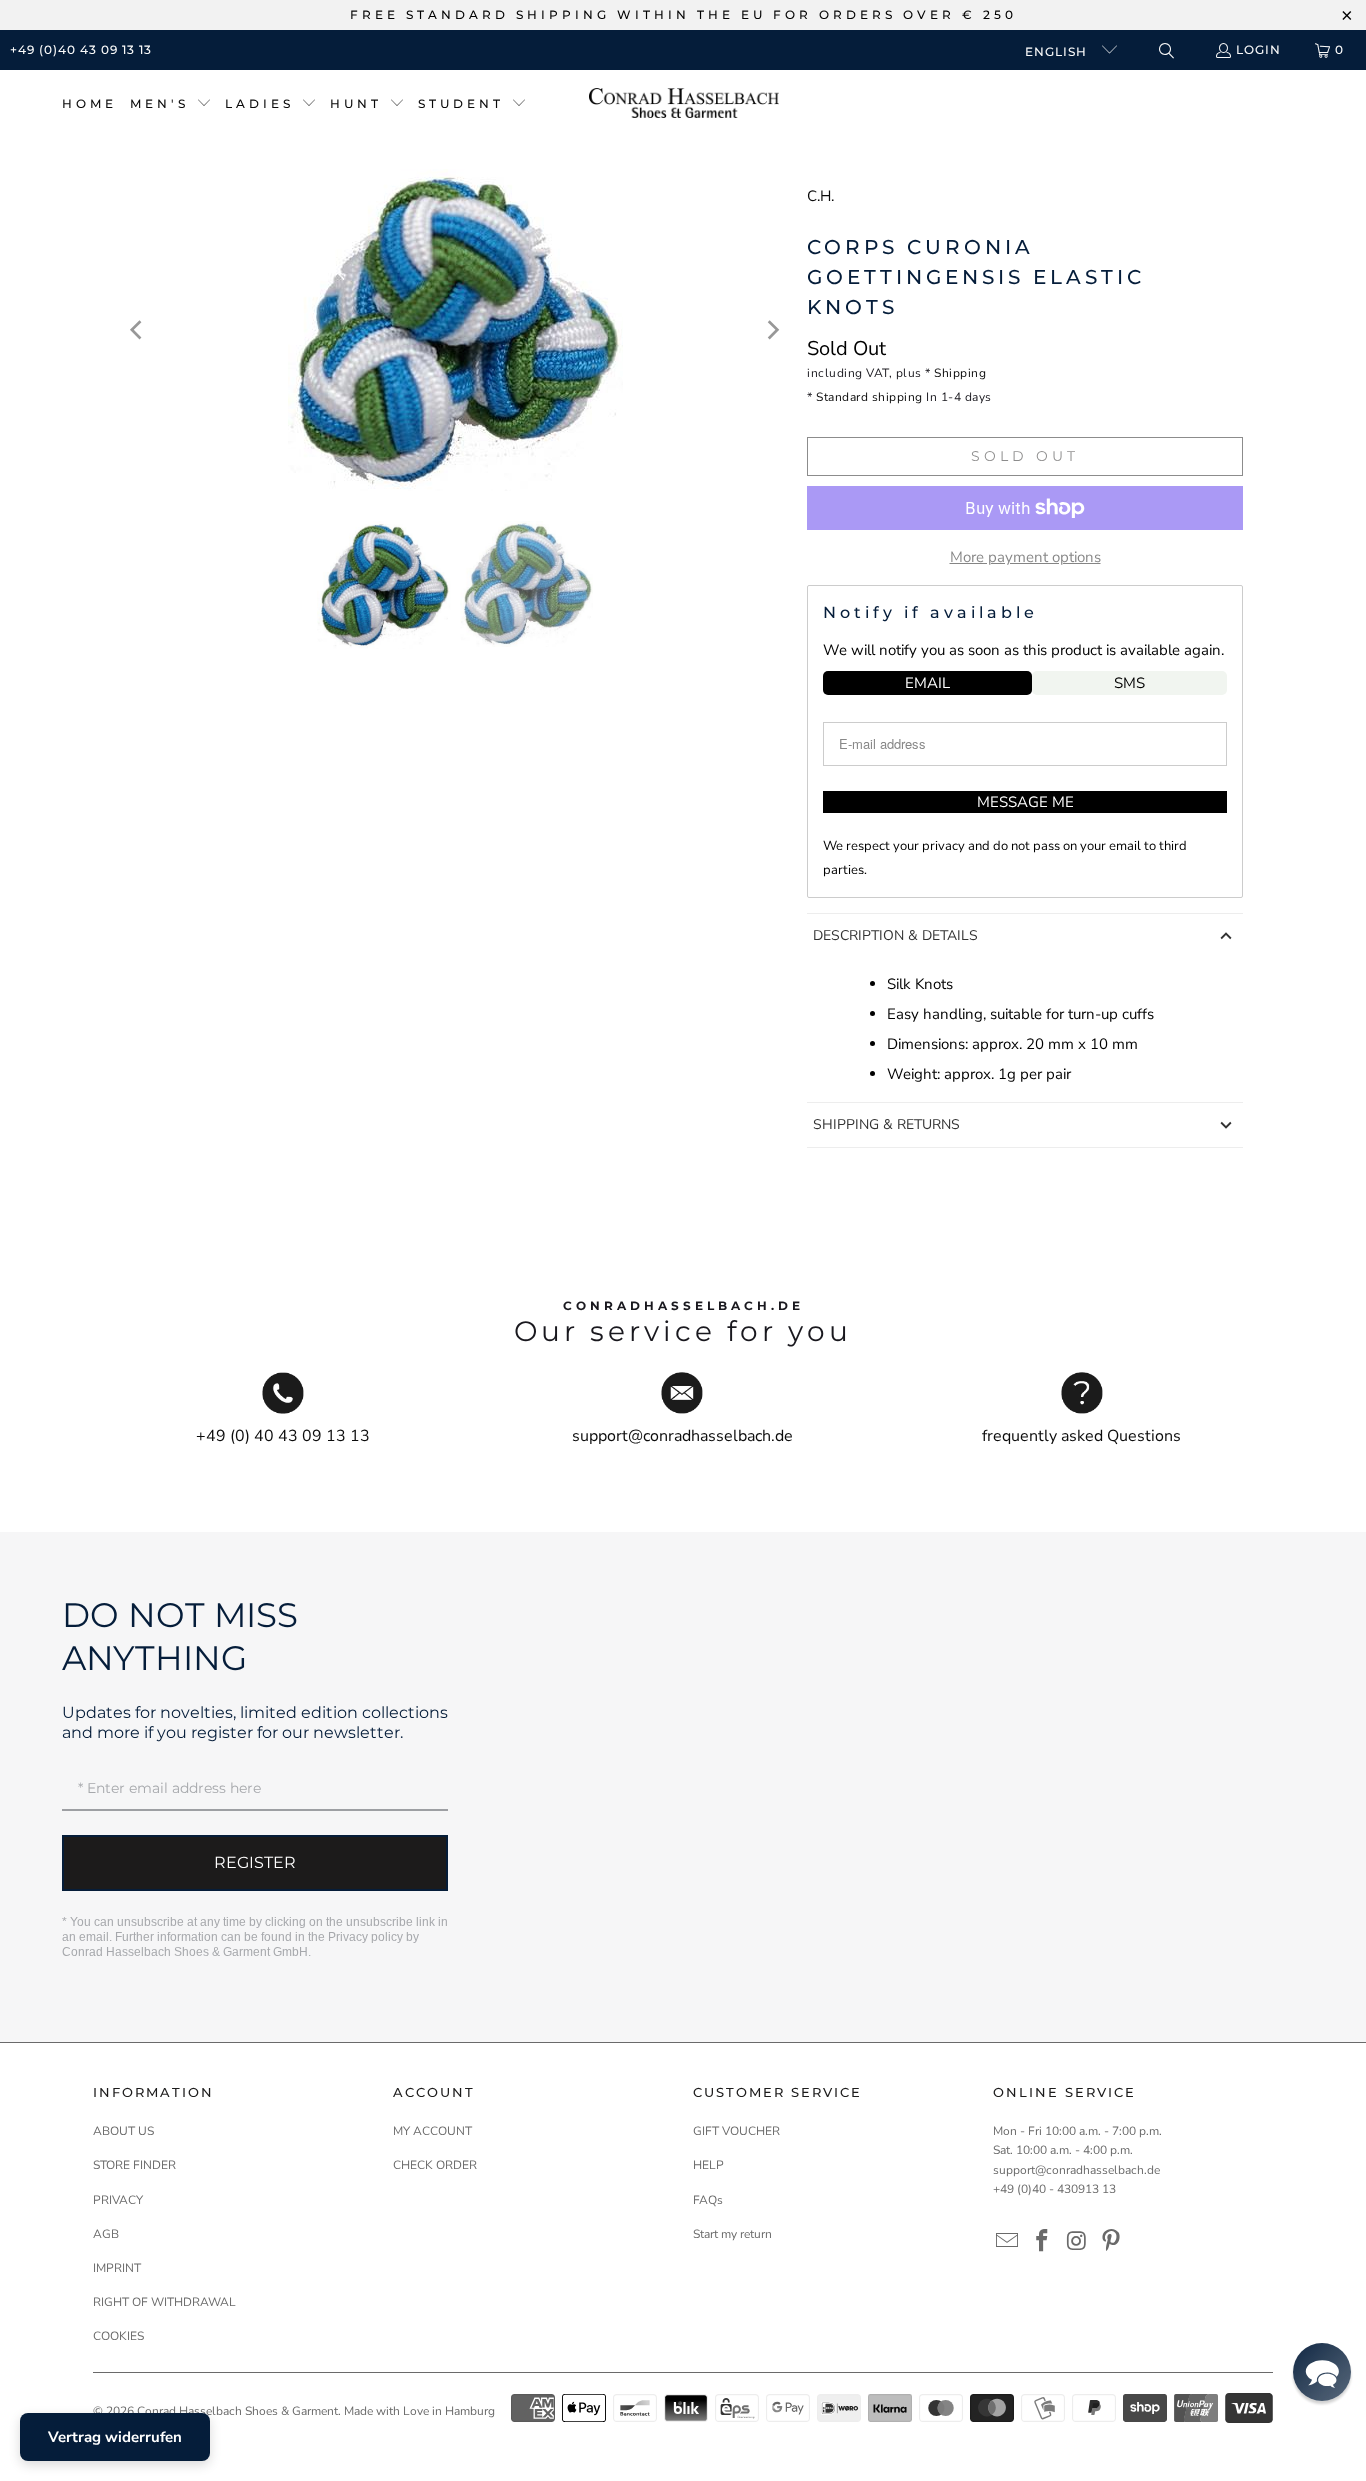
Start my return (732, 2234)
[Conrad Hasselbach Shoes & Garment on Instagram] (1077, 2242)
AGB (106, 2234)
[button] (171, 104)
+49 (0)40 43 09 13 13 (81, 49)
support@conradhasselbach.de (1076, 2170)
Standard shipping (869, 397)
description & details (895, 935)
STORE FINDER (134, 2165)
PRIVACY (118, 2200)
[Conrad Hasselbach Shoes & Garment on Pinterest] (1112, 2242)
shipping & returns (886, 1124)
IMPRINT (117, 2268)
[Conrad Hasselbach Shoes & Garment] (684, 104)
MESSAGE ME (1025, 802)
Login (1258, 49)
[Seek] (1165, 50)
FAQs (708, 2200)
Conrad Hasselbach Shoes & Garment (237, 2411)
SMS (1129, 683)
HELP (708, 2165)
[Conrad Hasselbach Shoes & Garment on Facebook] (1043, 2242)
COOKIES (118, 2336)
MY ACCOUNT (432, 2131)
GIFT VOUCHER (736, 2131)
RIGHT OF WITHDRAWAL (164, 2302)
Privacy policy (365, 1937)
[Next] (772, 330)
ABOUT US (123, 2131)
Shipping (960, 373)
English (1058, 51)
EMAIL (927, 683)
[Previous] (138, 330)
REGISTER (255, 1862)
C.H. (820, 196)
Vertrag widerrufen (115, 2437)
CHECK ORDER (435, 2165)
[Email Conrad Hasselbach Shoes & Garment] (1008, 2242)
